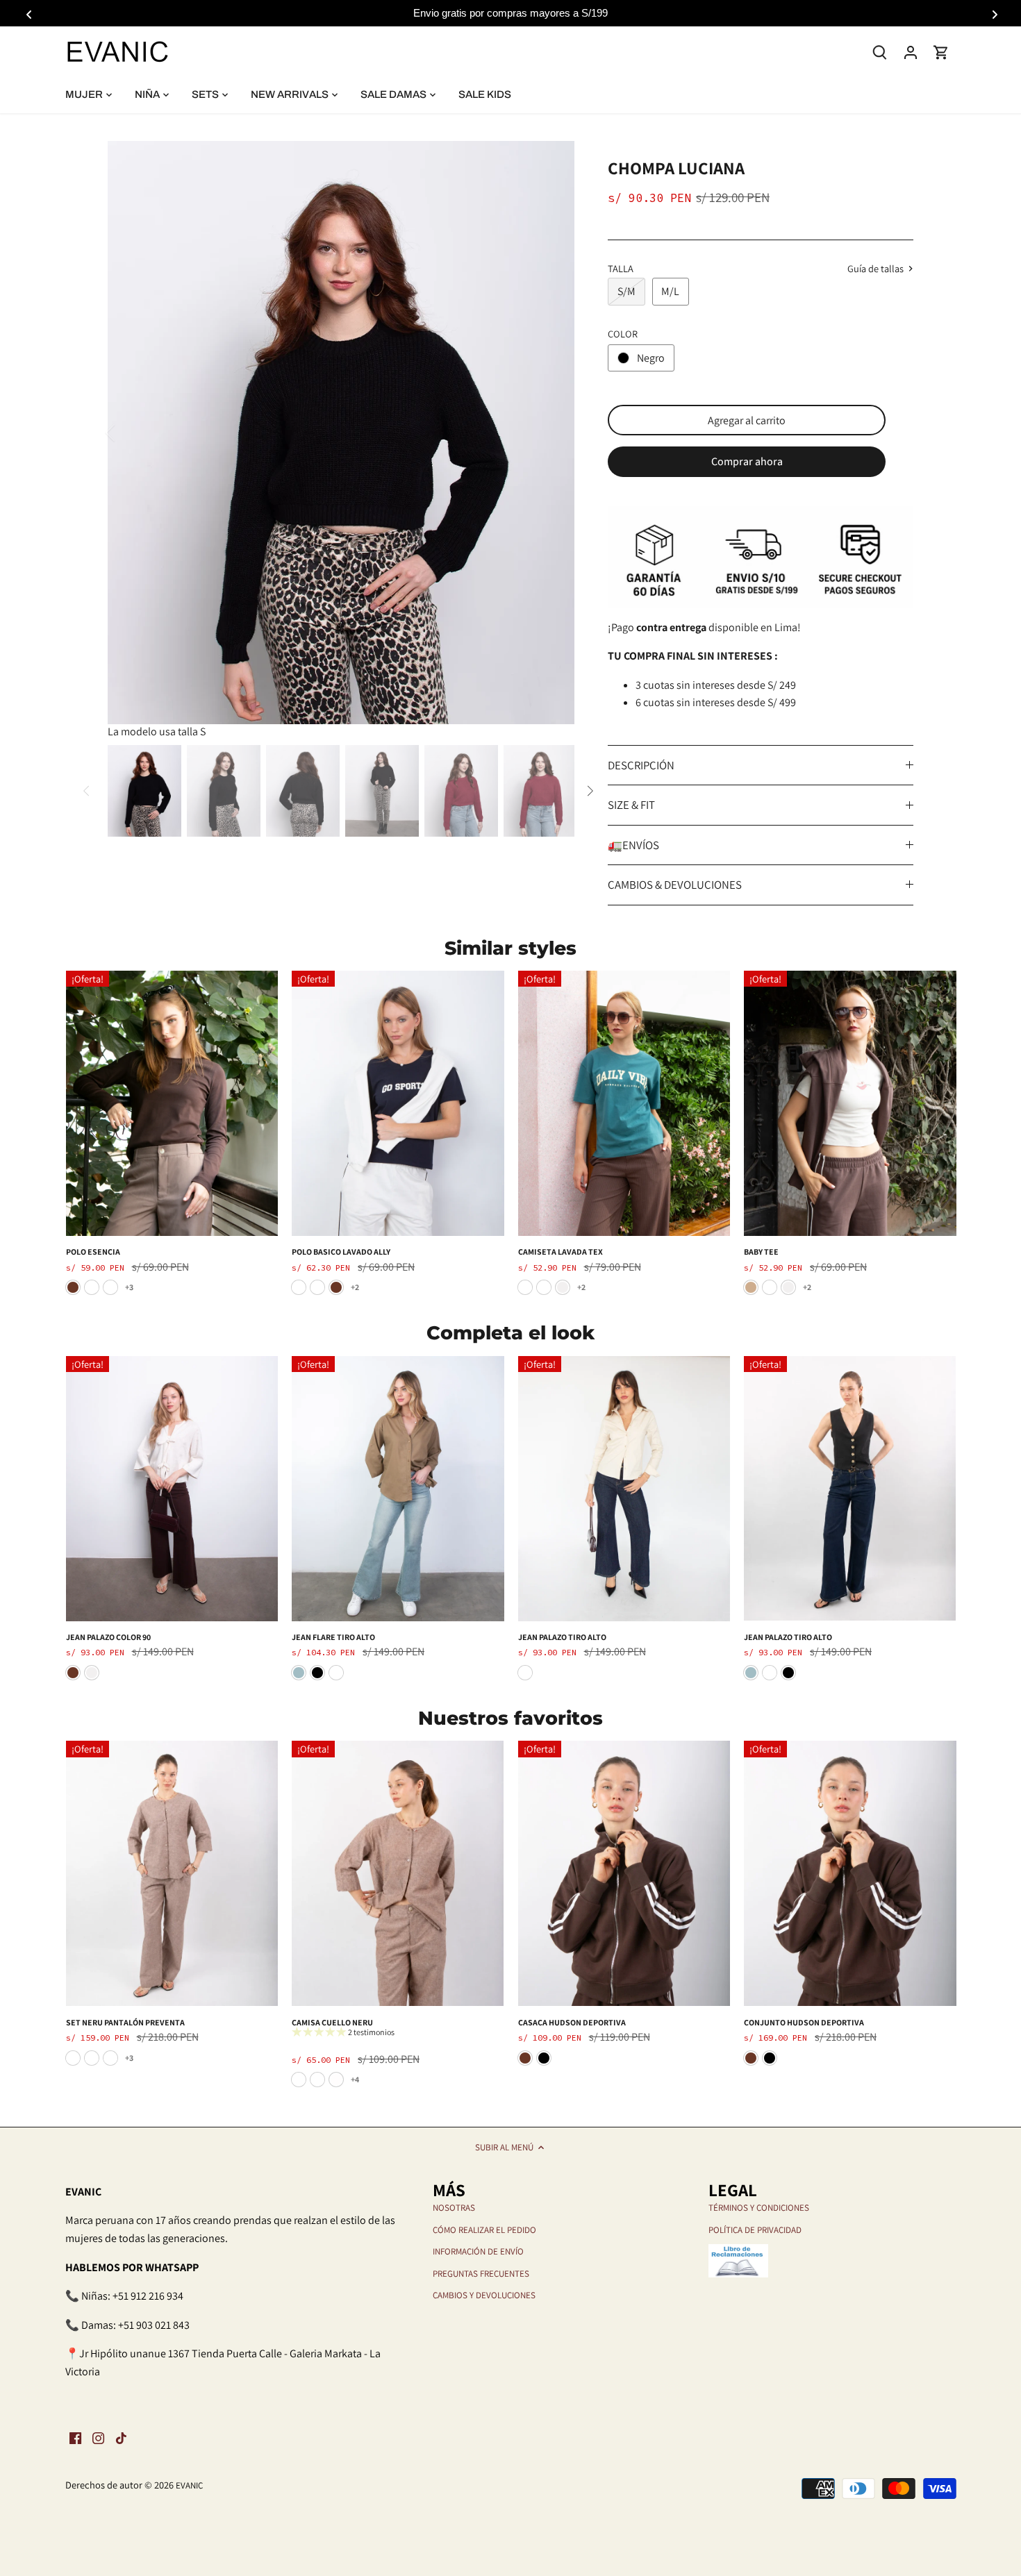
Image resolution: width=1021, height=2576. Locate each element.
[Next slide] (993, 13)
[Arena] (110, 1287)
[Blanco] (336, 2080)
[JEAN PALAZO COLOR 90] (172, 1489)
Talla (621, 268)
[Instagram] (98, 2438)
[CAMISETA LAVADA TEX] (624, 1103)
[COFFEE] (110, 2058)
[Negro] (317, 1673)
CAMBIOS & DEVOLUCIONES (675, 885)
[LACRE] (73, 2058)
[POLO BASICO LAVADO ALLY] (398, 1103)
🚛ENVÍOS (633, 845)
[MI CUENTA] (911, 52)
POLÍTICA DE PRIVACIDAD (755, 2230)
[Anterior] (128, 433)
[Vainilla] (299, 1287)
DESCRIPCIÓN (641, 765)
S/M (626, 291)
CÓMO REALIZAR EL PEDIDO (484, 2230)
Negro (651, 358)
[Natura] (92, 2058)
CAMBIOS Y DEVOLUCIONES (484, 2295)
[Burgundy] (92, 1287)
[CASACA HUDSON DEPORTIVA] (624, 1873)
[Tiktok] (121, 2438)
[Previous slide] (28, 13)
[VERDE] (525, 1287)
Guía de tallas (877, 269)
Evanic (189, 2485)
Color (623, 334)
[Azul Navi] (544, 1287)
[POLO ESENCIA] (172, 1103)
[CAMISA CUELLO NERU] (398, 1873)
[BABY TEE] (850, 1103)
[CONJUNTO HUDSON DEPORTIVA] (850, 1873)
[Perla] (563, 1287)
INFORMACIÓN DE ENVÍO (478, 2251)
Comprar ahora (747, 461)
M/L (670, 291)
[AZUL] (317, 1287)
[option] (341, 433)
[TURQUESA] (770, 1287)
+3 (129, 1287)
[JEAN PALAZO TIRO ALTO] (624, 1489)
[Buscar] (880, 51)
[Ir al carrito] (941, 52)
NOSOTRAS (454, 2208)
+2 (355, 1287)
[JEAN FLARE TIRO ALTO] (398, 1489)
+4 (355, 2079)
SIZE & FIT (631, 805)
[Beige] (751, 1287)
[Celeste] (299, 1673)
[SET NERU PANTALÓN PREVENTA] (172, 1873)
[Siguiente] (554, 433)
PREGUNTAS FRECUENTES (481, 2274)
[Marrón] (73, 1287)
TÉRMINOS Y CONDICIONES (759, 2208)
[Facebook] (75, 2438)
